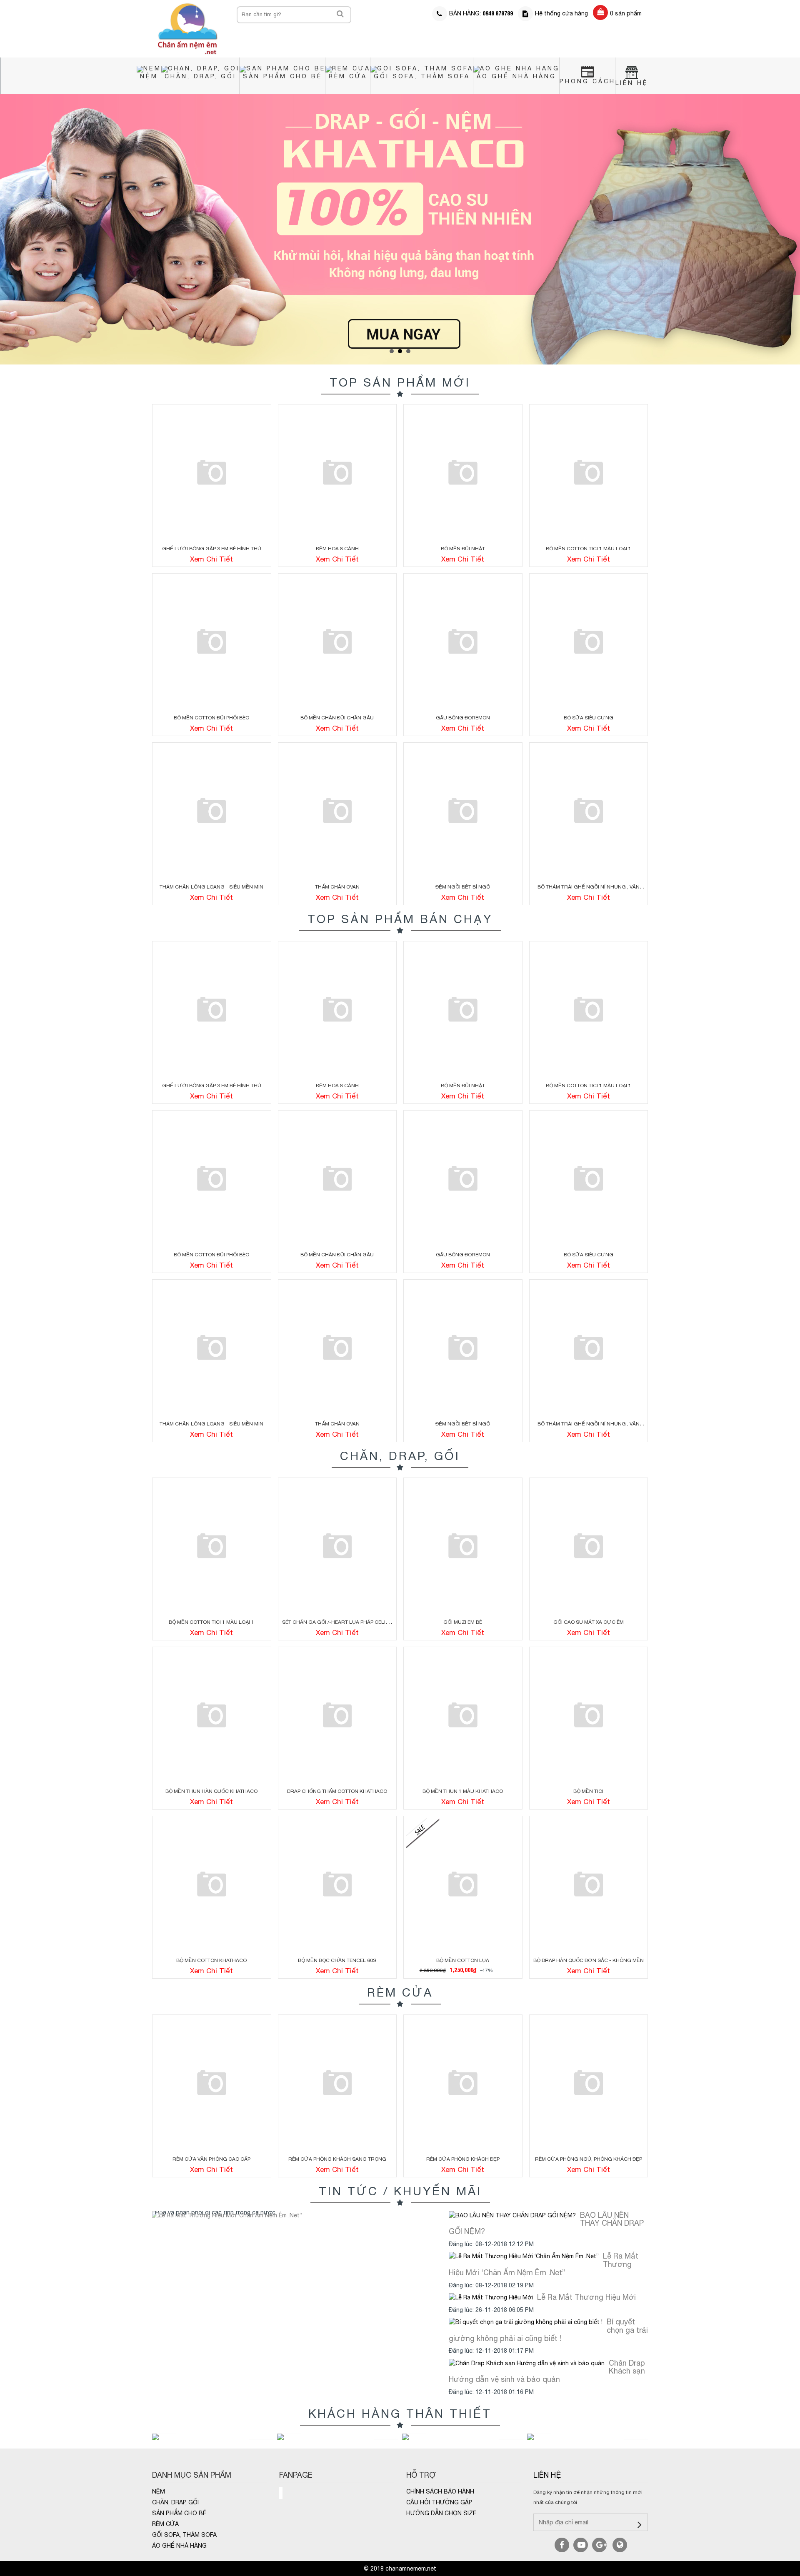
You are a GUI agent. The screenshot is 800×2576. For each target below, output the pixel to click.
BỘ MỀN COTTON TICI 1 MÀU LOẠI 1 (589, 549)
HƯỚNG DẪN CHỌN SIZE (441, 2513)
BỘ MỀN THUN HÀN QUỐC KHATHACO (211, 1791)
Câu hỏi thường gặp (439, 2502)
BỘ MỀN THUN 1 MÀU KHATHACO (463, 1791)
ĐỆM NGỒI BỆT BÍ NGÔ (463, 887)
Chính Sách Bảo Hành (440, 2491)
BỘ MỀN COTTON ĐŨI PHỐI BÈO (211, 718)
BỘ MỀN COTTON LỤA (463, 1960)
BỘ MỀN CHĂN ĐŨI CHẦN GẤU (337, 718)
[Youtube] (581, 2545)
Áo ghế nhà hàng (516, 76)
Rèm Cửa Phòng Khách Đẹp (463, 2159)
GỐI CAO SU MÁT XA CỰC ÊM (589, 1622)
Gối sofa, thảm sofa (422, 76)
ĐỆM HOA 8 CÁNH (337, 549)
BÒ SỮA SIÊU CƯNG (589, 718)
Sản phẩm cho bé (282, 76)
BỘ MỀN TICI (588, 1791)
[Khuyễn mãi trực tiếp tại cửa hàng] (400, 229)
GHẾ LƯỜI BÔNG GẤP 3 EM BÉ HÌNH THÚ (212, 549)
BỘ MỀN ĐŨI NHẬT (463, 549)
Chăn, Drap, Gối (200, 76)
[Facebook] (562, 2545)
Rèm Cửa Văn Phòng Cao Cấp (211, 2159)
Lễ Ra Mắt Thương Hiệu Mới (586, 2297)
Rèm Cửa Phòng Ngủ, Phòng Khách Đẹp (589, 2159)
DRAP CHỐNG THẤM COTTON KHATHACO (337, 1791)
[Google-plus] (599, 2545)
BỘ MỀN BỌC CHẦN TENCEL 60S (337, 1960)
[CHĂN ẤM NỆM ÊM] (188, 28)
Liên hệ (547, 2475)
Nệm (149, 76)
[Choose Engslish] (620, 2545)
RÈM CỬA (348, 76)
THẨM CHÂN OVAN (337, 887)
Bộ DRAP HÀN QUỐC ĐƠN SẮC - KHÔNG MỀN (589, 1960)
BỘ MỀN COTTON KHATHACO (211, 1960)
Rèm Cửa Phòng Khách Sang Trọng (337, 2159)
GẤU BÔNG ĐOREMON (463, 718)
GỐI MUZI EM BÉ (463, 1622)
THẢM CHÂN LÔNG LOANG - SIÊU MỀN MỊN (211, 887)
